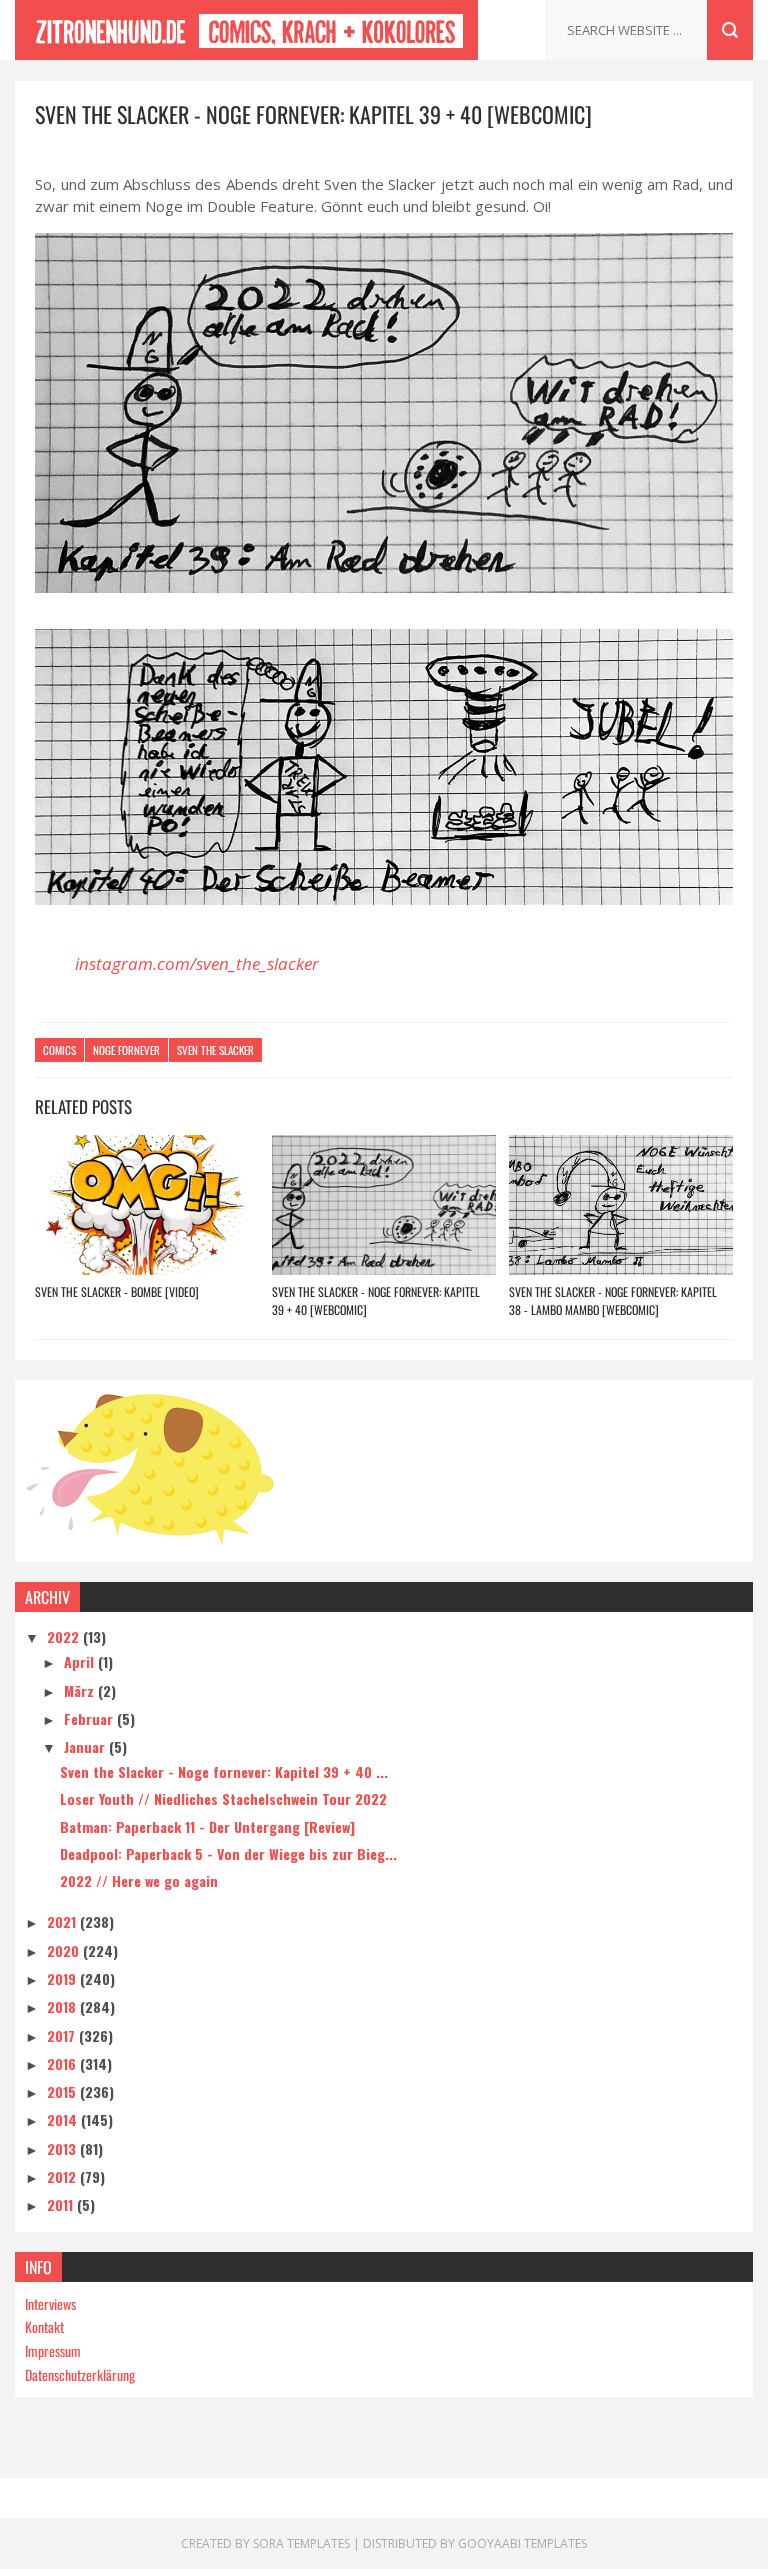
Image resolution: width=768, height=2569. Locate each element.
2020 (65, 1950)
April (81, 1661)
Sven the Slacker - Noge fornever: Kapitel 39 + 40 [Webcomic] (376, 1300)
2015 (63, 2091)
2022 (65, 1636)
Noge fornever (126, 1050)
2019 (63, 1978)
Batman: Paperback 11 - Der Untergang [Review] (207, 1826)
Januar (86, 1746)
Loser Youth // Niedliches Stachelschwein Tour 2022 (223, 1798)
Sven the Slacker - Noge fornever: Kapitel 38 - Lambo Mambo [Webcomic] (613, 1300)
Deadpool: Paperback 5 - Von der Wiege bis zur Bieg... (228, 1853)
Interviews (50, 2303)
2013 (63, 2148)
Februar (90, 1718)
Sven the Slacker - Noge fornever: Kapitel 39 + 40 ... (224, 1771)
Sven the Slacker (215, 1050)
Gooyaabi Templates (522, 2543)
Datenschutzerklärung (80, 2374)
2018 (63, 2006)
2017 (63, 2035)
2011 (62, 2204)
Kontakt (44, 2326)
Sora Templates (301, 2543)
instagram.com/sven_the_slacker (197, 963)
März (81, 1690)
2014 (64, 2119)
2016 (63, 2063)
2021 (63, 1921)
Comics (59, 1050)
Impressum (53, 2350)
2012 (63, 2176)
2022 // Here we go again (139, 1880)
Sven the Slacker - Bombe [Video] (117, 1291)
